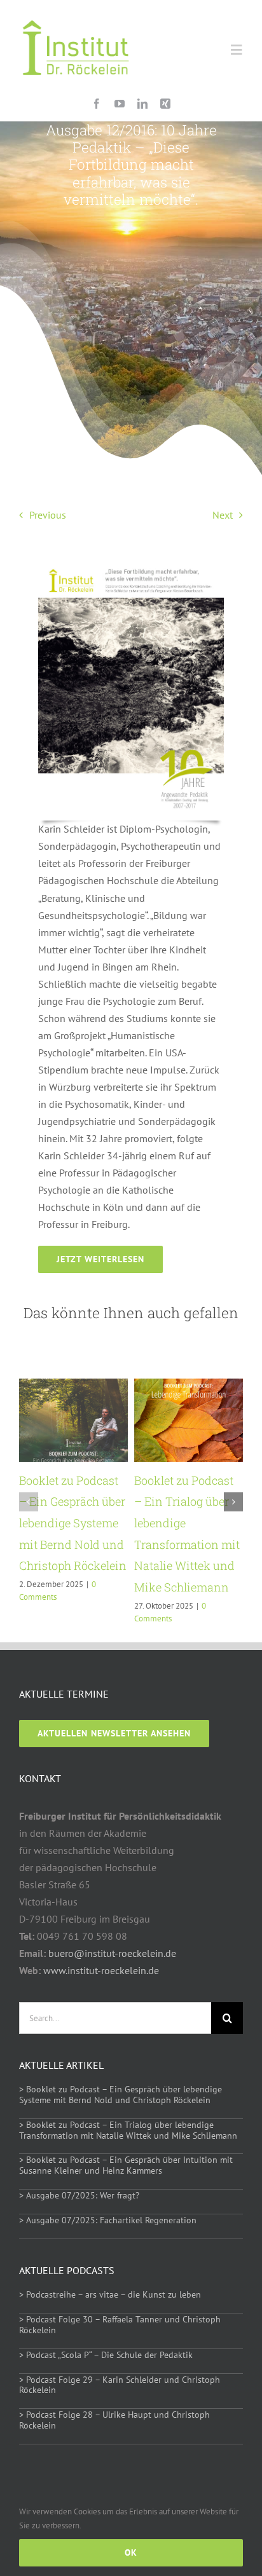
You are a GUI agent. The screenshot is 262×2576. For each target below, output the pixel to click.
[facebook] (97, 104)
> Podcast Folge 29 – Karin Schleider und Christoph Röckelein (120, 2385)
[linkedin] (142, 104)
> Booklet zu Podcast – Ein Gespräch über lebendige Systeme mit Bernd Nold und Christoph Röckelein (121, 2095)
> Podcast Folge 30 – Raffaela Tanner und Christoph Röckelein (120, 2325)
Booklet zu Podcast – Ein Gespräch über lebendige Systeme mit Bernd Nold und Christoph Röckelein (73, 1523)
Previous (48, 515)
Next (223, 515)
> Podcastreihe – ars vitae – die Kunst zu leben (110, 2294)
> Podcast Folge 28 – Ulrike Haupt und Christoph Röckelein (114, 2420)
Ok (131, 2552)
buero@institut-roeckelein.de (112, 1953)
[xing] (165, 104)
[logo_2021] (76, 11)
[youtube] (120, 104)
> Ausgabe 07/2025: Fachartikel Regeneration (108, 2220)
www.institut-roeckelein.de (101, 1970)
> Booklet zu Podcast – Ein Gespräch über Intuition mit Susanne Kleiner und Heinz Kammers (126, 2165)
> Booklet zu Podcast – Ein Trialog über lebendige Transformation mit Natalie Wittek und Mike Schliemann (128, 2130)
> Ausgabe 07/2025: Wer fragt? (79, 2195)
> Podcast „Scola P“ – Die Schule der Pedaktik (106, 2355)
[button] (29, 1502)
